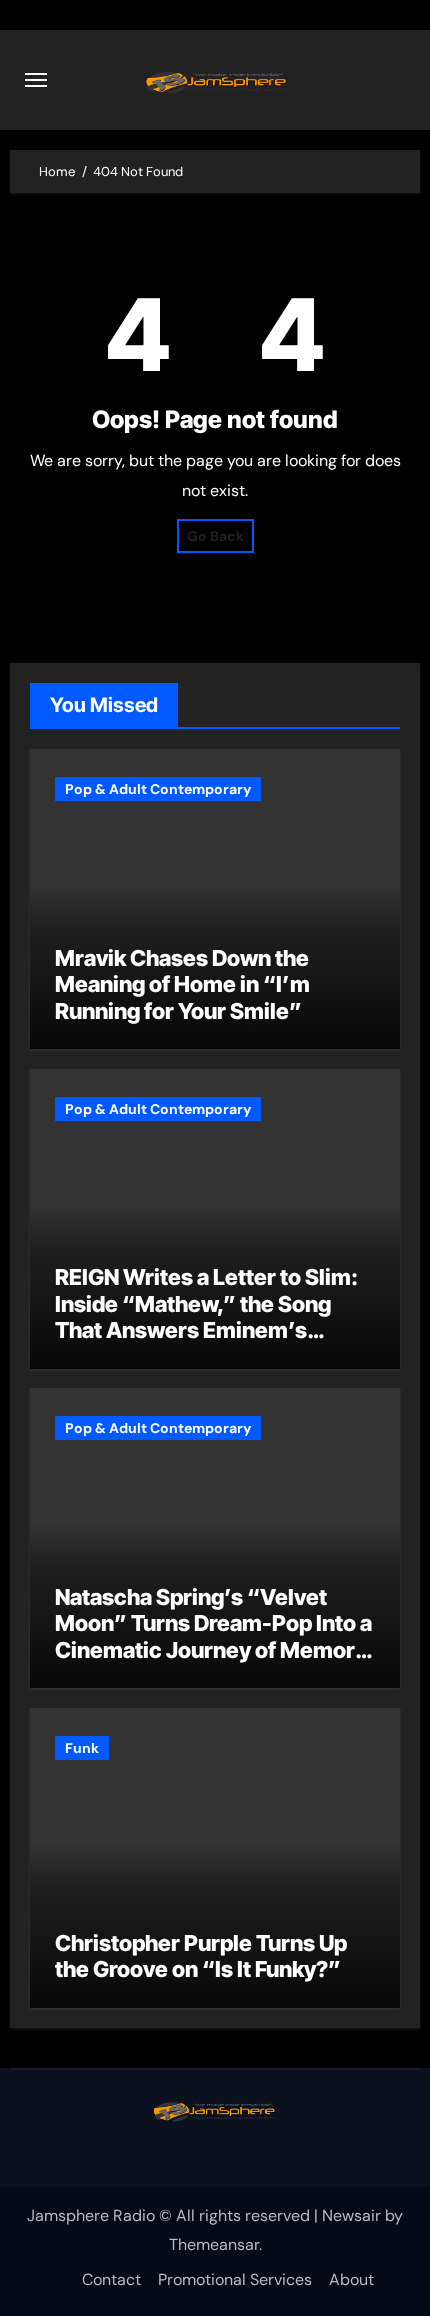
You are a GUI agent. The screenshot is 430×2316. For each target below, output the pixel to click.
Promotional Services (235, 2279)
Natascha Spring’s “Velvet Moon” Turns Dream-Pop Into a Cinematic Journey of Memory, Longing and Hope (214, 1636)
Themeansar (214, 2244)
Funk (82, 1748)
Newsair (351, 2215)
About (351, 2279)
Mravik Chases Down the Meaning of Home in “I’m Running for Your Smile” (182, 984)
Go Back (215, 536)
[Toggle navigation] (36, 80)
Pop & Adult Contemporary (158, 789)
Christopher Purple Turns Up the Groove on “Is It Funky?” (201, 1956)
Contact (111, 2279)
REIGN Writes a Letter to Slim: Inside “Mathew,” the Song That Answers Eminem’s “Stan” (206, 1316)
